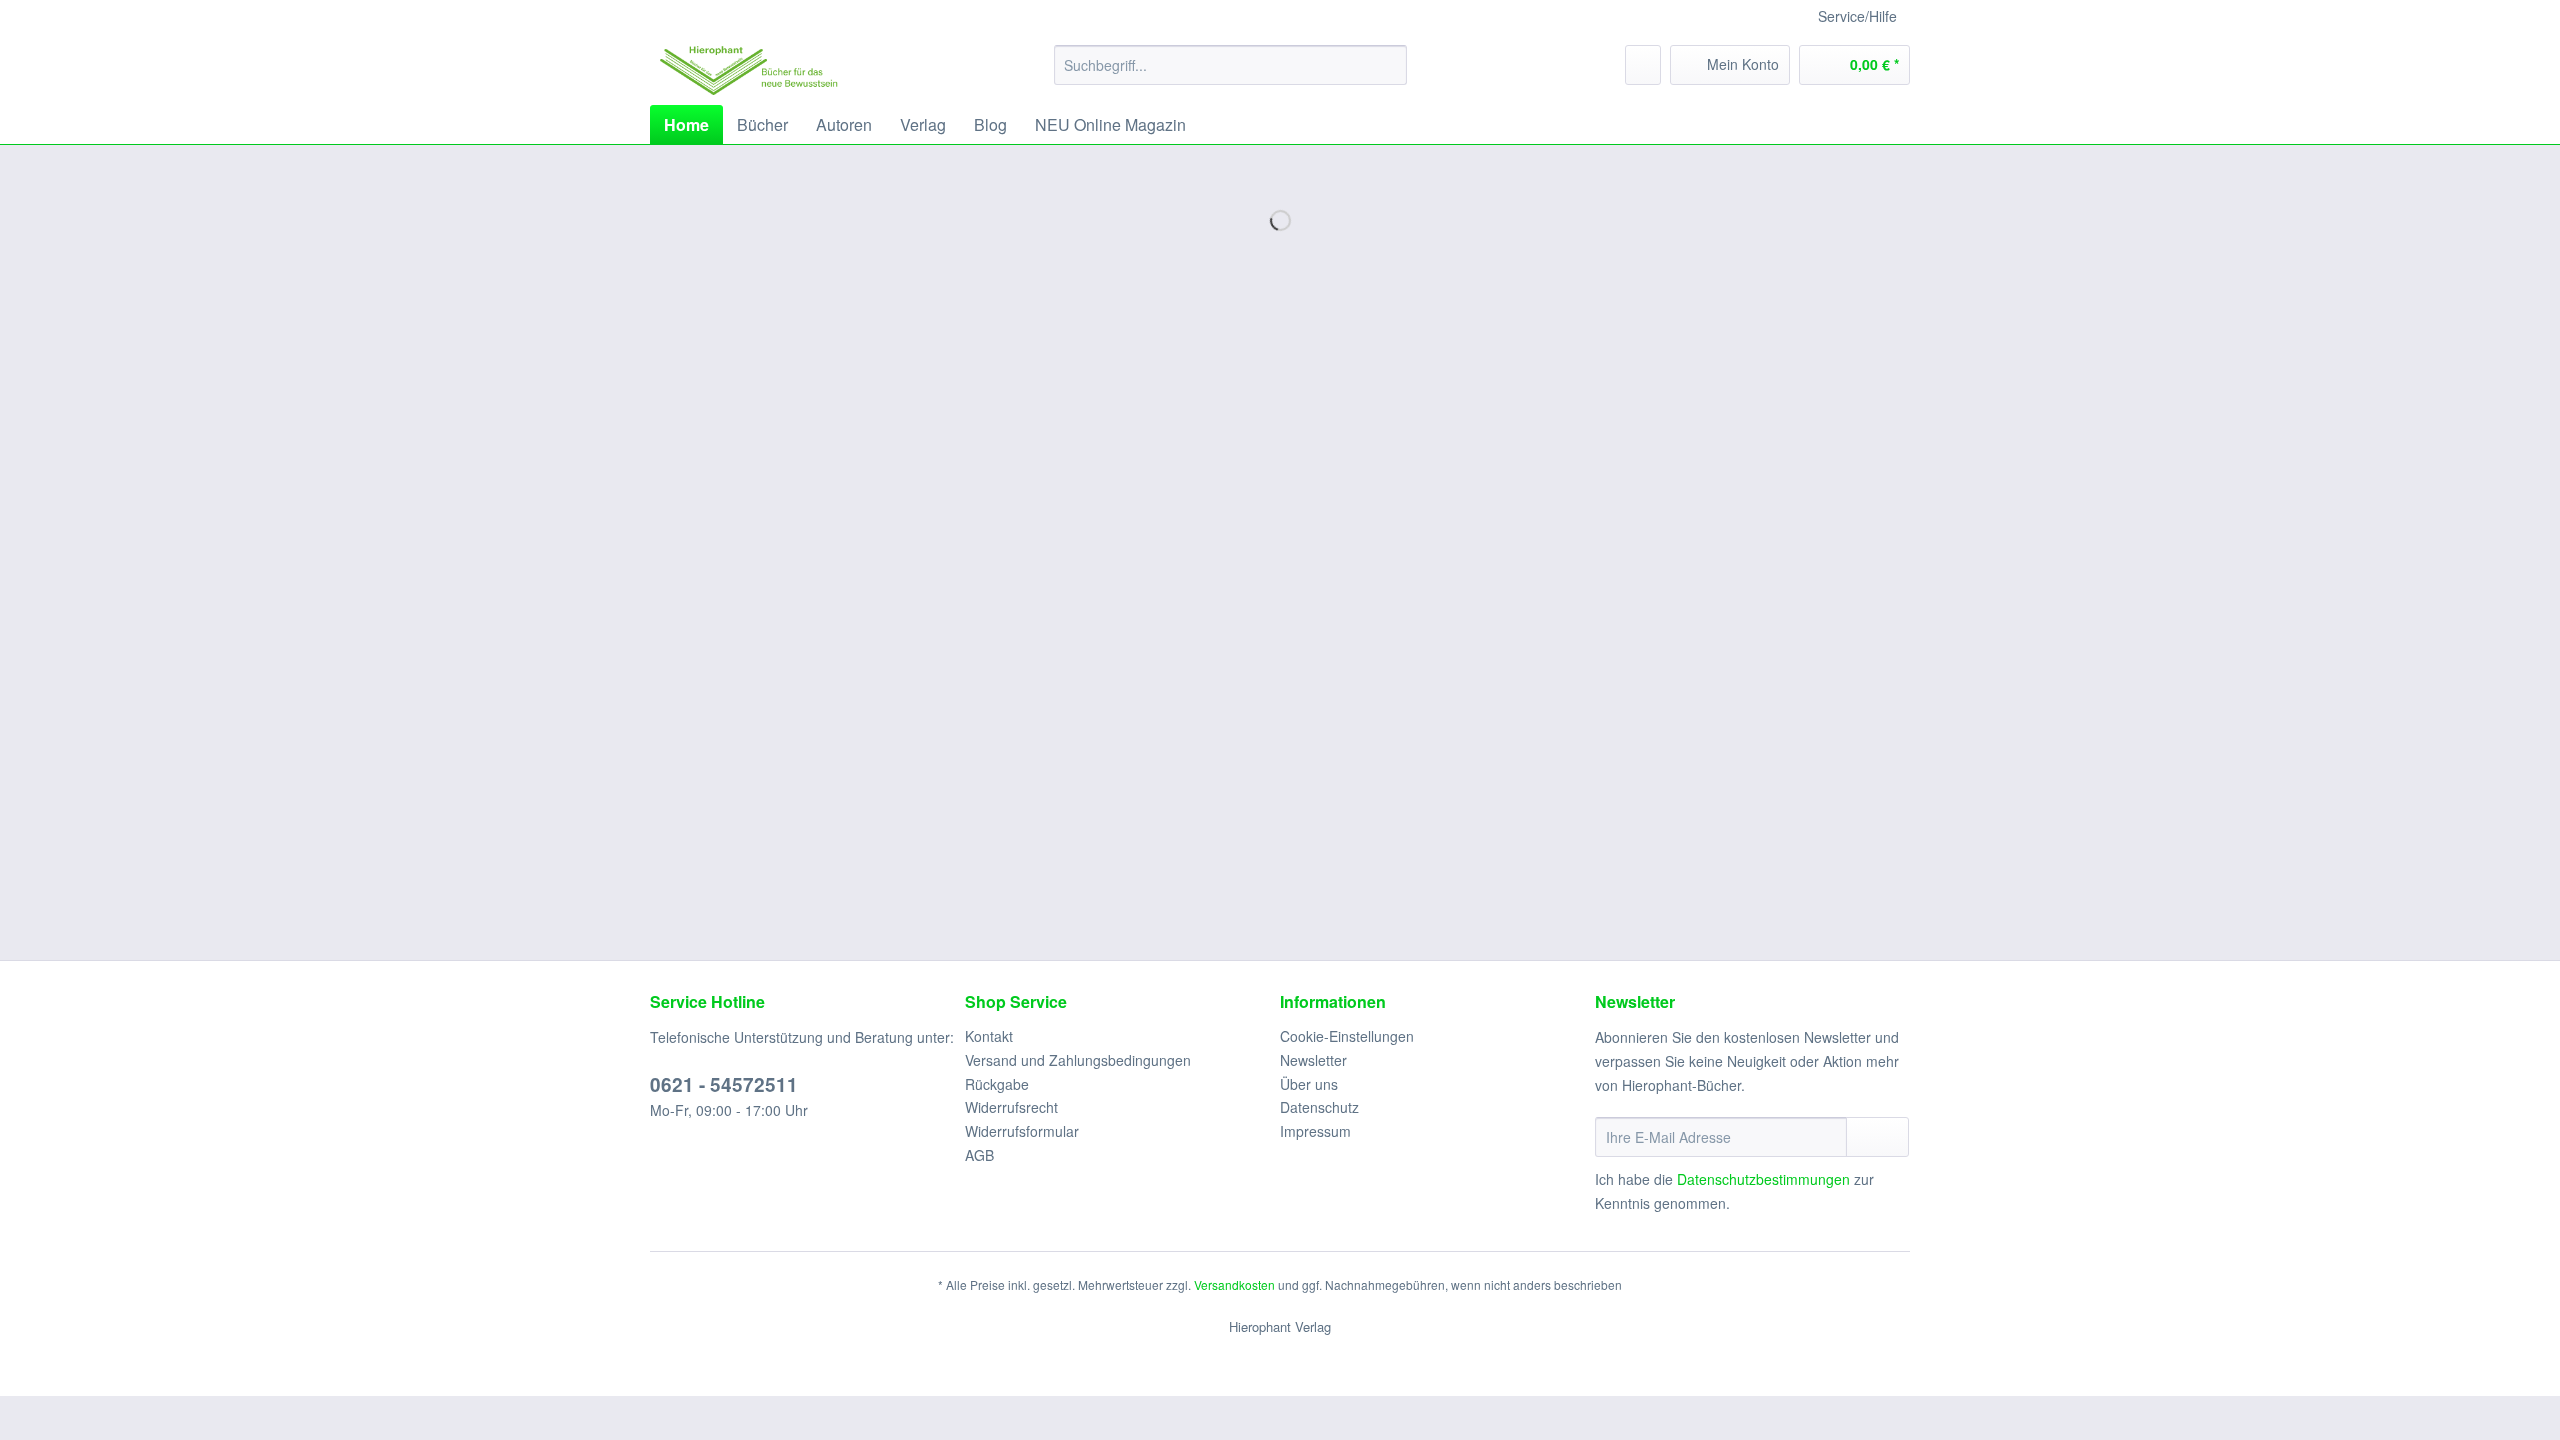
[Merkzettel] (1643, 65)
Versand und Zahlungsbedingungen (1078, 1060)
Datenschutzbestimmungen (1763, 1179)
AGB (979, 1155)
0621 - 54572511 (724, 1084)
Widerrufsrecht (1011, 1107)
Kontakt (989, 1036)
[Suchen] (1388, 65)
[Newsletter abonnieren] (1877, 1137)
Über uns (1309, 1084)
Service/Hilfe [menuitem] (1857, 16)
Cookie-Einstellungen (1347, 1036)
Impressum (1315, 1131)
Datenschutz (1319, 1107)
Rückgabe (997, 1084)
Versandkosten (1234, 1284)
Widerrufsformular (1022, 1131)
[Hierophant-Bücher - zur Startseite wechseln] (749, 70)
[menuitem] (1230, 65)
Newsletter (1313, 1060)
